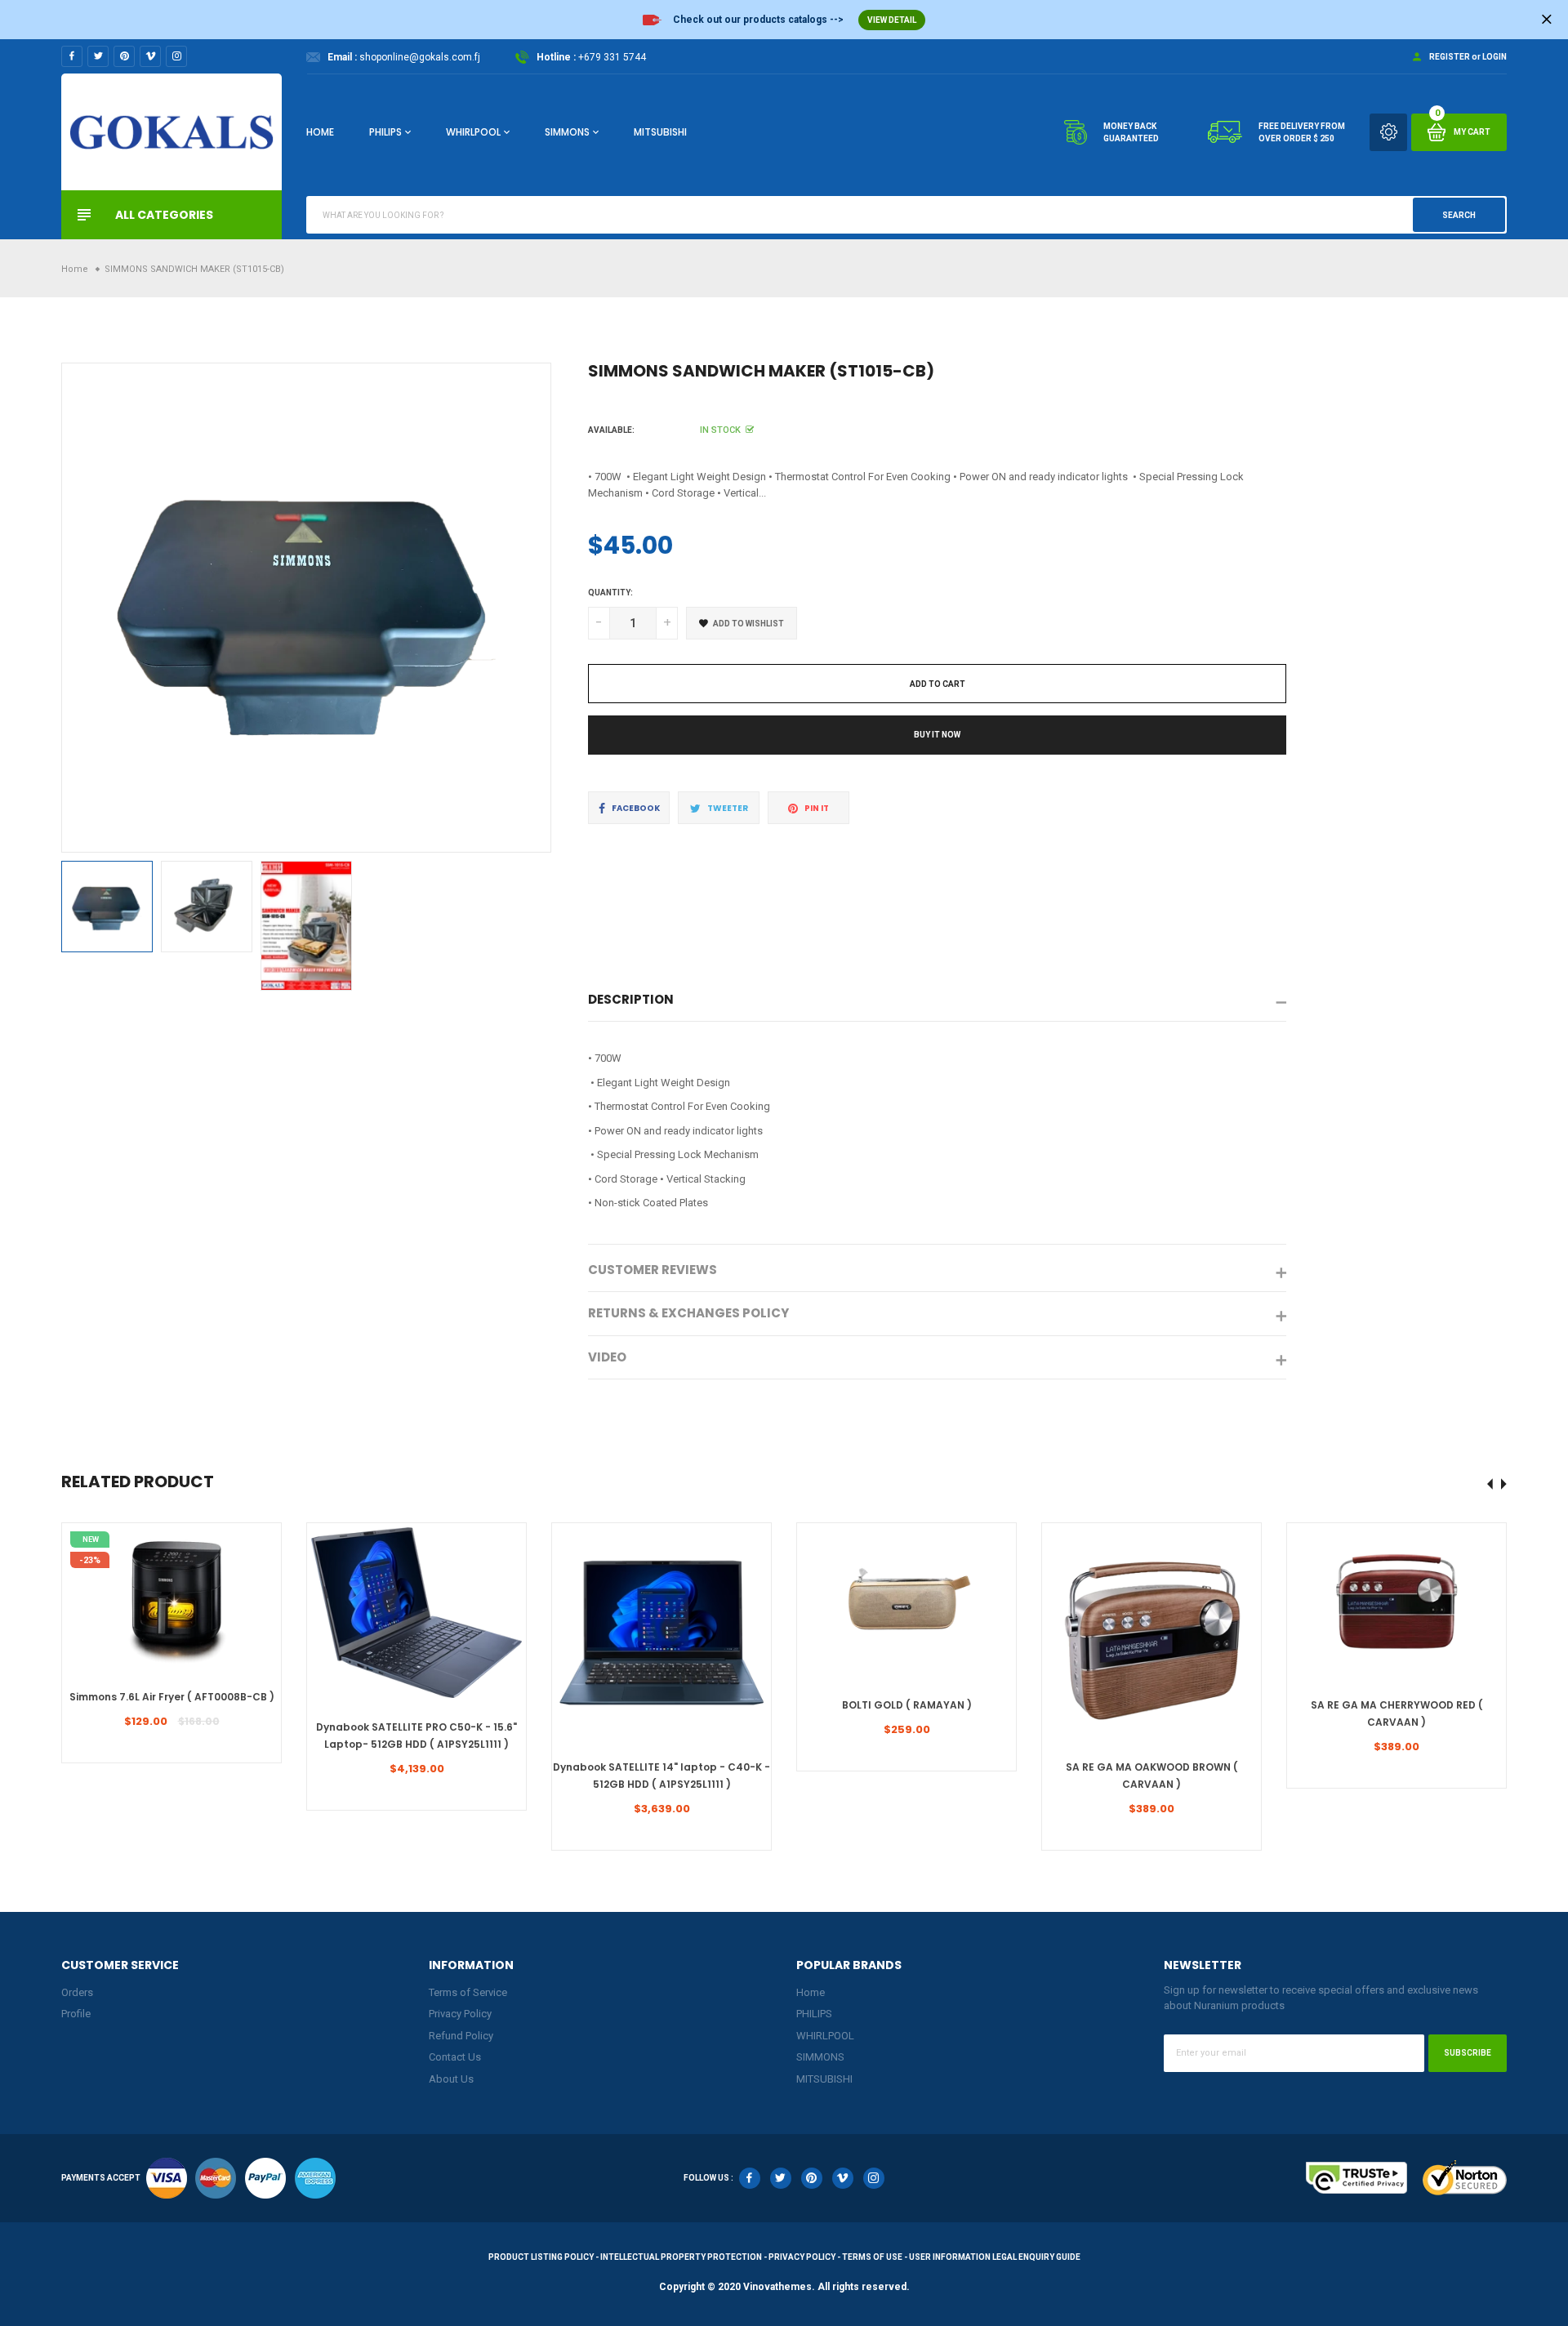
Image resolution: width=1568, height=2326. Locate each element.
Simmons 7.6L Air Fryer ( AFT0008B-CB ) (172, 1697)
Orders (77, 1992)
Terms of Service (468, 1992)
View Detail (892, 20)
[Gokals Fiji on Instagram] (176, 56)
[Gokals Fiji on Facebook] (72, 56)
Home (320, 132)
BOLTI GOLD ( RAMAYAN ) (907, 1705)
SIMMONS (567, 132)
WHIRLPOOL (473, 132)
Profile (76, 2014)
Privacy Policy (460, 2014)
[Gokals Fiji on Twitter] (98, 56)
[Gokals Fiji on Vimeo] (150, 56)
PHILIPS (385, 132)
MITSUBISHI (660, 132)
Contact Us (455, 2057)
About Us (451, 2079)
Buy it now (937, 735)
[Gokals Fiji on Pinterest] (124, 56)
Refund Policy (461, 2036)
